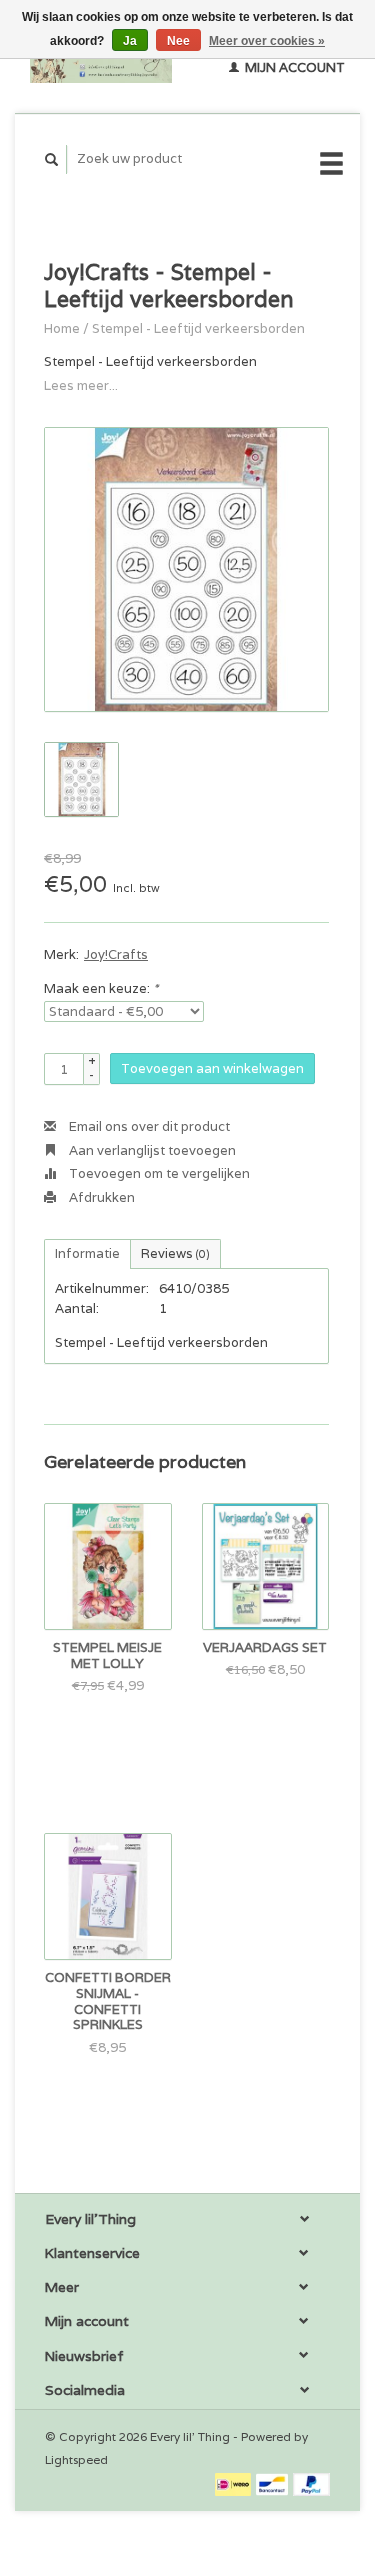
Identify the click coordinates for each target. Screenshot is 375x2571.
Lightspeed (76, 2459)
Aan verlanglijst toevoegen (151, 1150)
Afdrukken (100, 1197)
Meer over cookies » (267, 41)
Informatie (87, 1253)
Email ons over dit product (148, 1126)
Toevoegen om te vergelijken (158, 1173)
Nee (178, 41)
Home (62, 328)
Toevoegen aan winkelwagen (212, 1068)
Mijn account (293, 67)
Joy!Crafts (116, 954)
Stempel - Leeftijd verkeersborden (198, 328)
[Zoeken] (52, 159)
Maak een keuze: (101, 988)
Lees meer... (81, 385)
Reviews (175, 1253)
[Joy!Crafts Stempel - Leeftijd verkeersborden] (186, 569)
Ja (130, 41)
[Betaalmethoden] (234, 2482)
